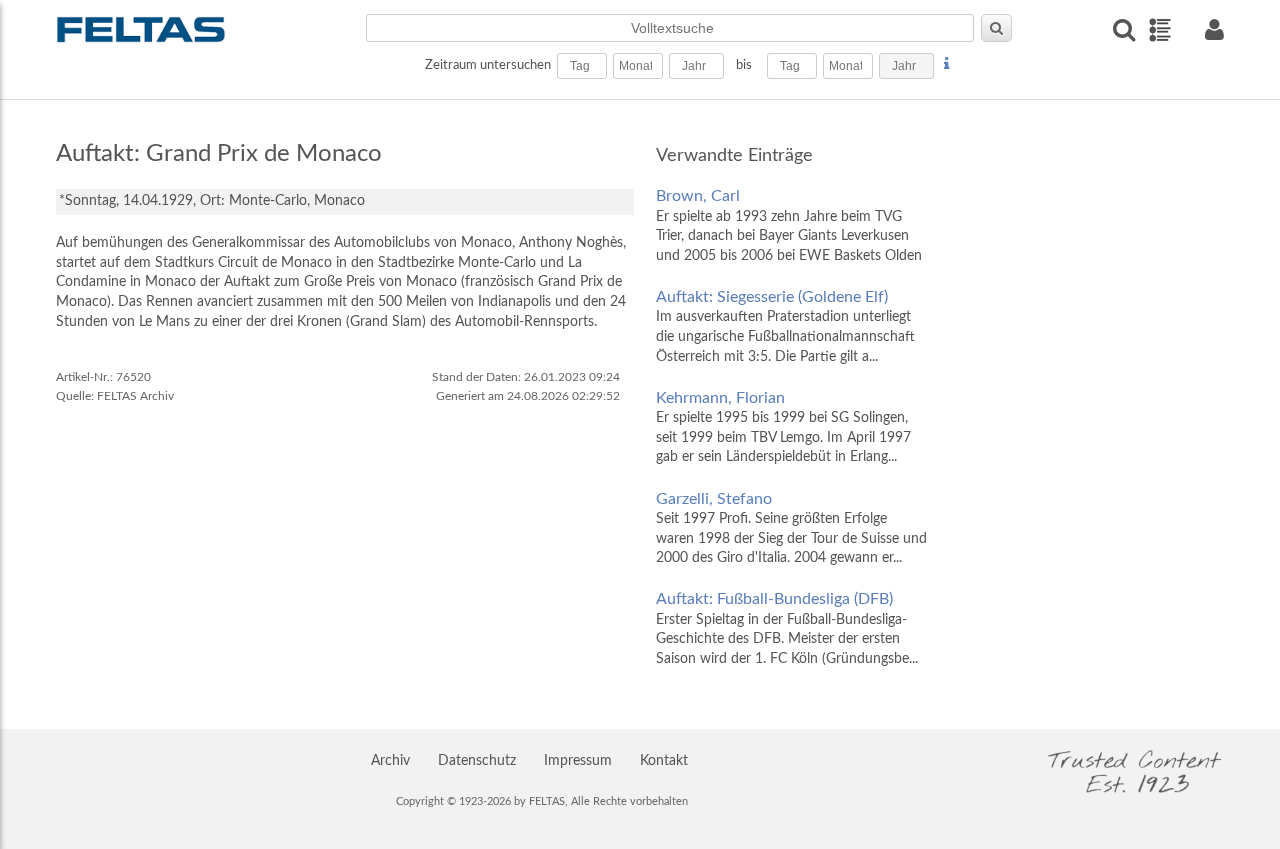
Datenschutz (477, 761)
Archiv (390, 761)
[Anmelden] (1214, 29)
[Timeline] (1159, 30)
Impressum (578, 761)
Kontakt (664, 761)
